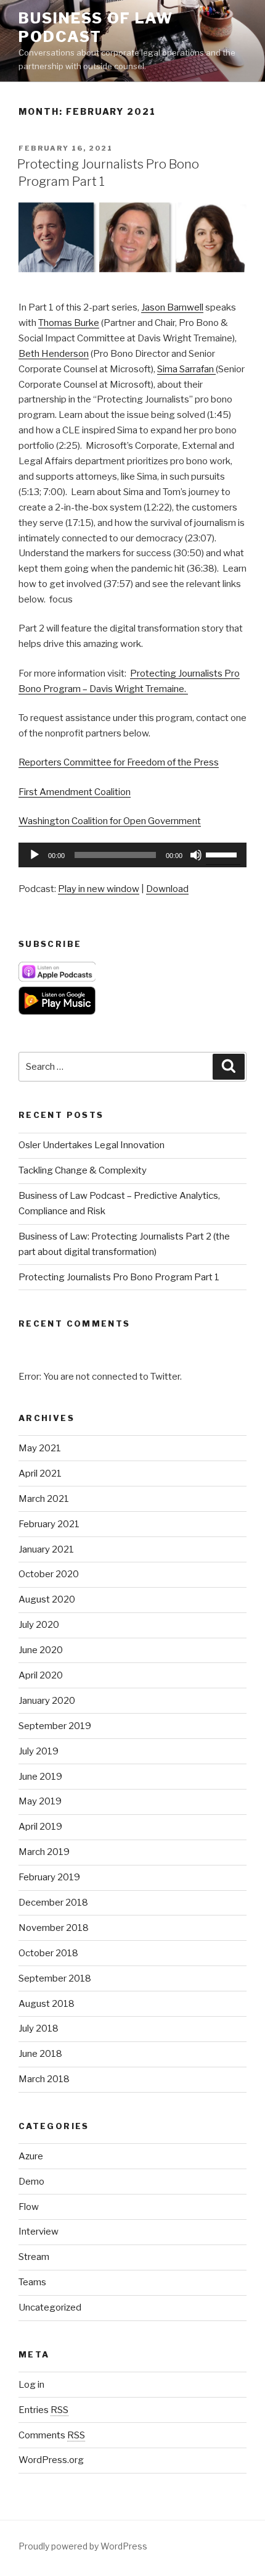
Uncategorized (50, 2307)
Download (167, 889)
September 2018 (55, 1978)
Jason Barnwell (172, 307)
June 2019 (40, 1777)
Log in (31, 2385)
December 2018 (53, 1903)
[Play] (35, 855)
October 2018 (48, 1953)
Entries (43, 2410)
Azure (31, 2156)
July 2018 (39, 2028)
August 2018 (47, 2004)
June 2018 (40, 2054)
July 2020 (39, 1625)
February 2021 (49, 1524)
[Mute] (196, 855)
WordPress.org (51, 2460)
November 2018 (54, 1928)
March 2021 (44, 1499)
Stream (34, 2257)
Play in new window (99, 889)
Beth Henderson (54, 354)
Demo (31, 2182)
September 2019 (55, 1726)
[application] (132, 855)
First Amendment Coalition (75, 792)
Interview (39, 2232)
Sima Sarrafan (186, 369)
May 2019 (40, 1801)
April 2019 (40, 1827)
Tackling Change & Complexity (83, 1170)
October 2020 (49, 1574)
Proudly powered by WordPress (83, 2546)
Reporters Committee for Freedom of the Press (119, 762)
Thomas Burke (69, 323)
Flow (29, 2207)
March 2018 (44, 2079)
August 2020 (47, 1599)
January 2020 (47, 1701)
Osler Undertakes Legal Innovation (92, 1145)
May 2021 (40, 1448)
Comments (52, 2435)
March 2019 (44, 1852)
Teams (32, 2282)
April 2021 (40, 1473)
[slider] (223, 854)
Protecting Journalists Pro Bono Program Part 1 (119, 1277)
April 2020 (41, 1675)
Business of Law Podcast (96, 27)
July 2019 (39, 1751)
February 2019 (49, 1877)
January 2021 (46, 1549)
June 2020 (41, 1650)
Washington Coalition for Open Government (110, 821)
